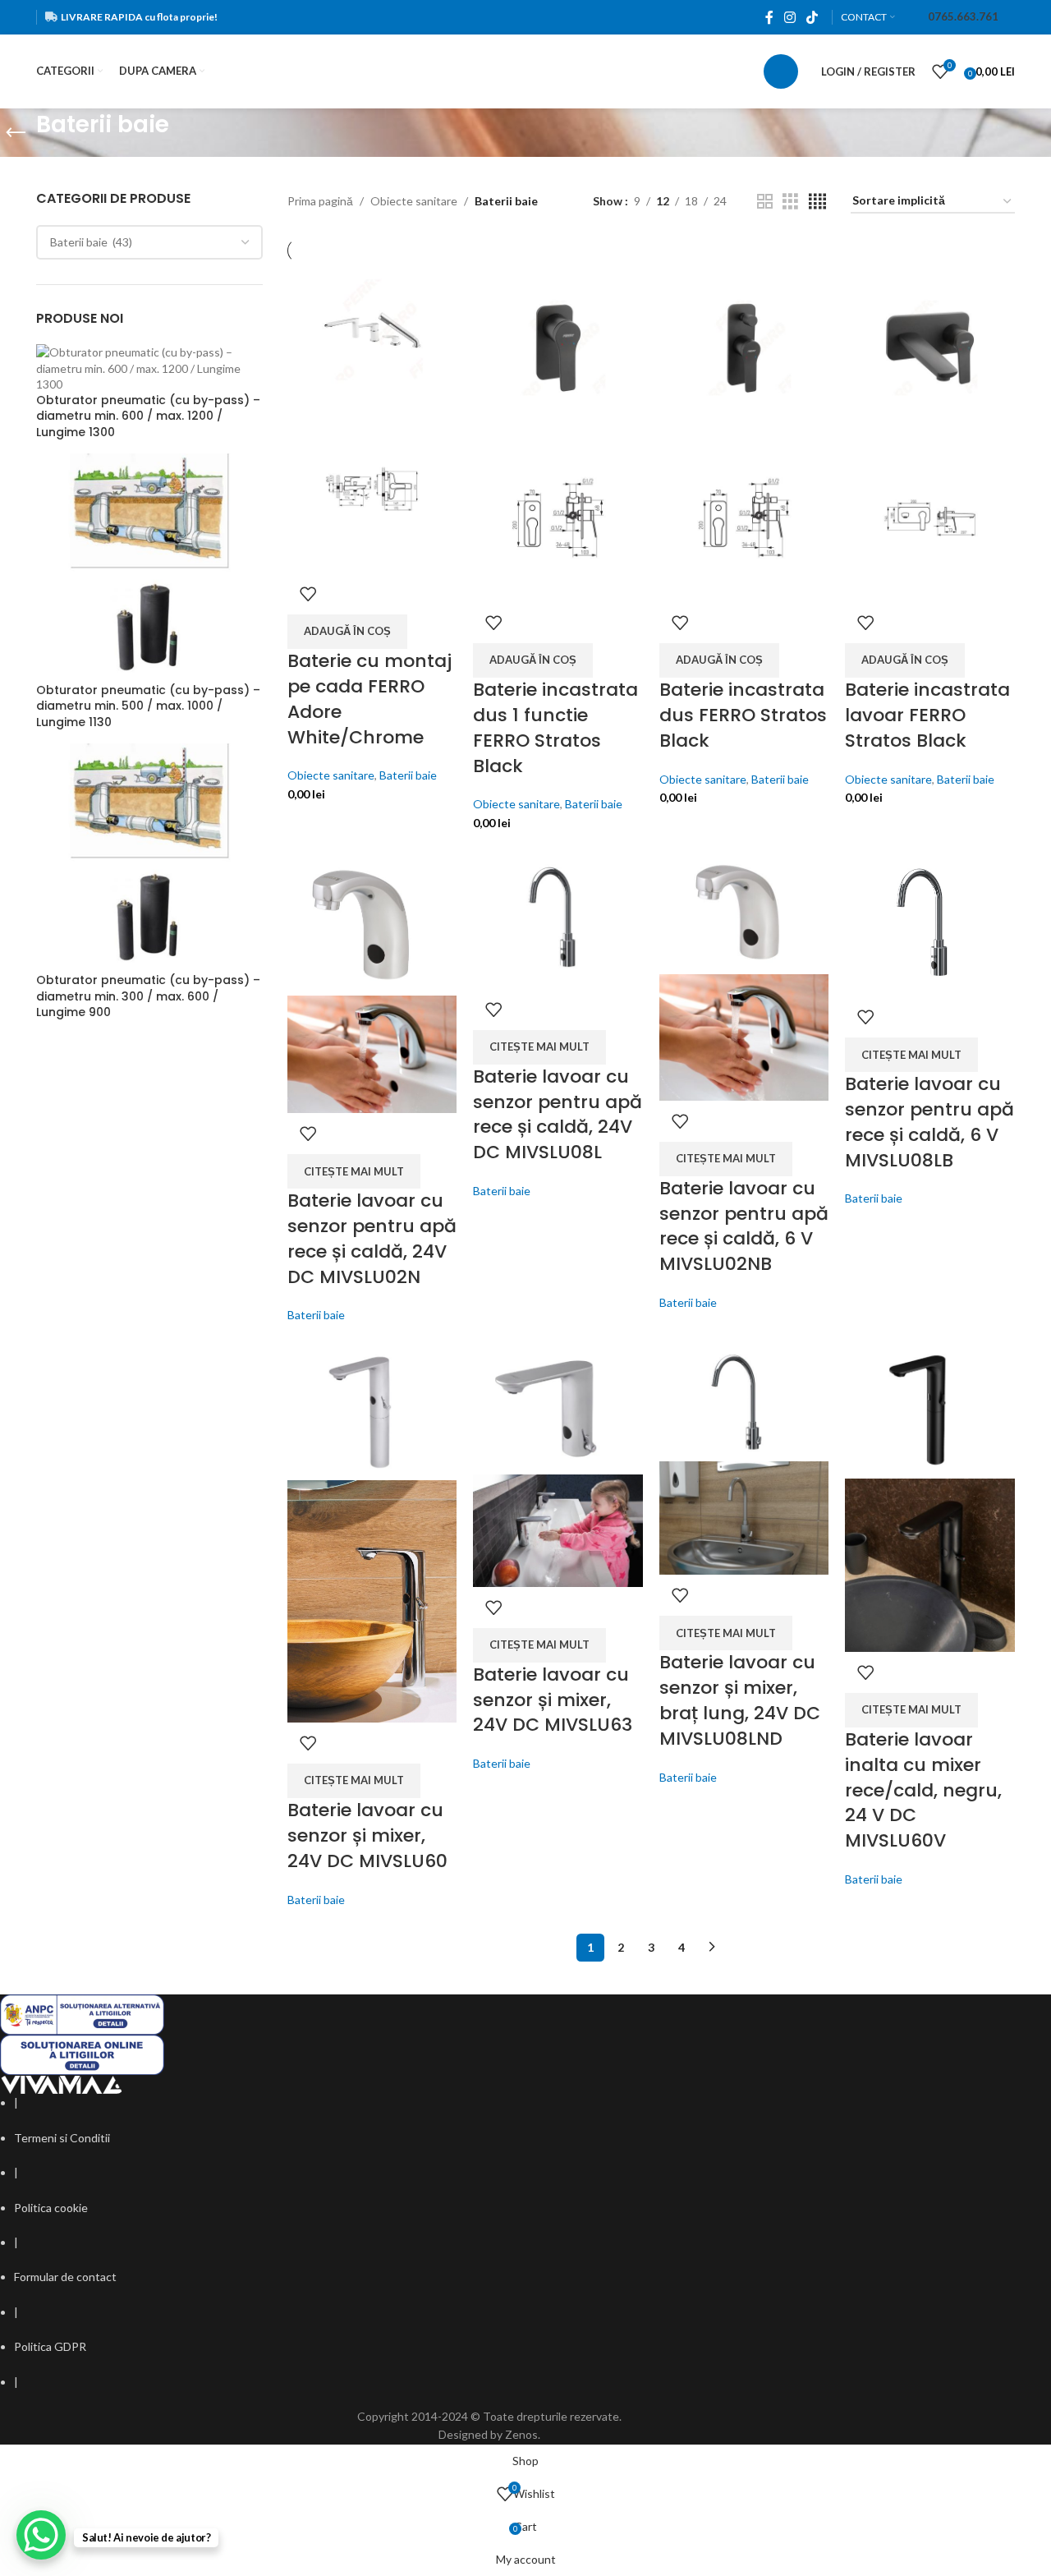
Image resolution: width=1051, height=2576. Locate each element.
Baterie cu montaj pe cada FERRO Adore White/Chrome (369, 699)
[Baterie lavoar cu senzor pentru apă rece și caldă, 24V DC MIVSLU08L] (558, 917)
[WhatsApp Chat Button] (41, 2535)
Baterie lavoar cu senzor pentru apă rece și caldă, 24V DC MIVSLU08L (558, 1114)
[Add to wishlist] (308, 594)
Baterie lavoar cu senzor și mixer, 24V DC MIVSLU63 (553, 1700)
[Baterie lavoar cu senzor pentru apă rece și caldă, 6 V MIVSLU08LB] (930, 921)
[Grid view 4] (817, 202)
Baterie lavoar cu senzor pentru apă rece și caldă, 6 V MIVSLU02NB (744, 1226)
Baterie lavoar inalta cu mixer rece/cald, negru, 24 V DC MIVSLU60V (923, 1790)
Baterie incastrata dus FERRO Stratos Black (743, 715)
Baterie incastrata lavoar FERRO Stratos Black (927, 715)
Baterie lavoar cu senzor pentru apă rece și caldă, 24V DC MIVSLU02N (372, 1238)
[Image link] (62, 2084)
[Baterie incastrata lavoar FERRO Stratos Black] (930, 346)
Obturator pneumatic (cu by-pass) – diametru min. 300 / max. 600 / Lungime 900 (148, 996)
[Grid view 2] (765, 202)
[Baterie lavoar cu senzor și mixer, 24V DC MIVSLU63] (558, 1406)
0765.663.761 (963, 16)
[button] (347, 632)
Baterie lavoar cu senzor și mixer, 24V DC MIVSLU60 (367, 1835)
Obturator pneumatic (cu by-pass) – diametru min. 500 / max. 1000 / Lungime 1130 (148, 706)
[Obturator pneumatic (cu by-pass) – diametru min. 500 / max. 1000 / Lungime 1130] (149, 566)
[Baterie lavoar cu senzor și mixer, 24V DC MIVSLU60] (372, 1409)
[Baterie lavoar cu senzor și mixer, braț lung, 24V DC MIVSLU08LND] (744, 1399)
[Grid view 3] (790, 202)
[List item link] (489, 2138)
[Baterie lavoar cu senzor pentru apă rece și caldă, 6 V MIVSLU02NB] (744, 910)
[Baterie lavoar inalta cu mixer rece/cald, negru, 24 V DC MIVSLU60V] (930, 1408)
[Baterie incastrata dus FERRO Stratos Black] (744, 346)
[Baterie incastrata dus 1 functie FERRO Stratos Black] (558, 346)
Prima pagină (320, 201)
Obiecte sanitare (414, 201)
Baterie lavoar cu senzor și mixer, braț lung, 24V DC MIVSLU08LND (740, 1700)
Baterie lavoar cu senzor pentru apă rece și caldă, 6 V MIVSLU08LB (929, 1122)
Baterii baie (408, 775)
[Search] (781, 71)
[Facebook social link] (769, 17)
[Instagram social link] (789, 17)
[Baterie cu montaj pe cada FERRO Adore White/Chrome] (372, 331)
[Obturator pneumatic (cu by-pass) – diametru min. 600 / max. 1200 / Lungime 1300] (149, 367)
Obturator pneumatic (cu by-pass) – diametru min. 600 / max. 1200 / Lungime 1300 (148, 416)
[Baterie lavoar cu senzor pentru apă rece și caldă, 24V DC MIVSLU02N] (372, 920)
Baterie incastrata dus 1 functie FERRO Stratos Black (555, 727)
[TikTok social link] (812, 17)
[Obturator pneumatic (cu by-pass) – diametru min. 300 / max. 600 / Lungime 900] (149, 856)
